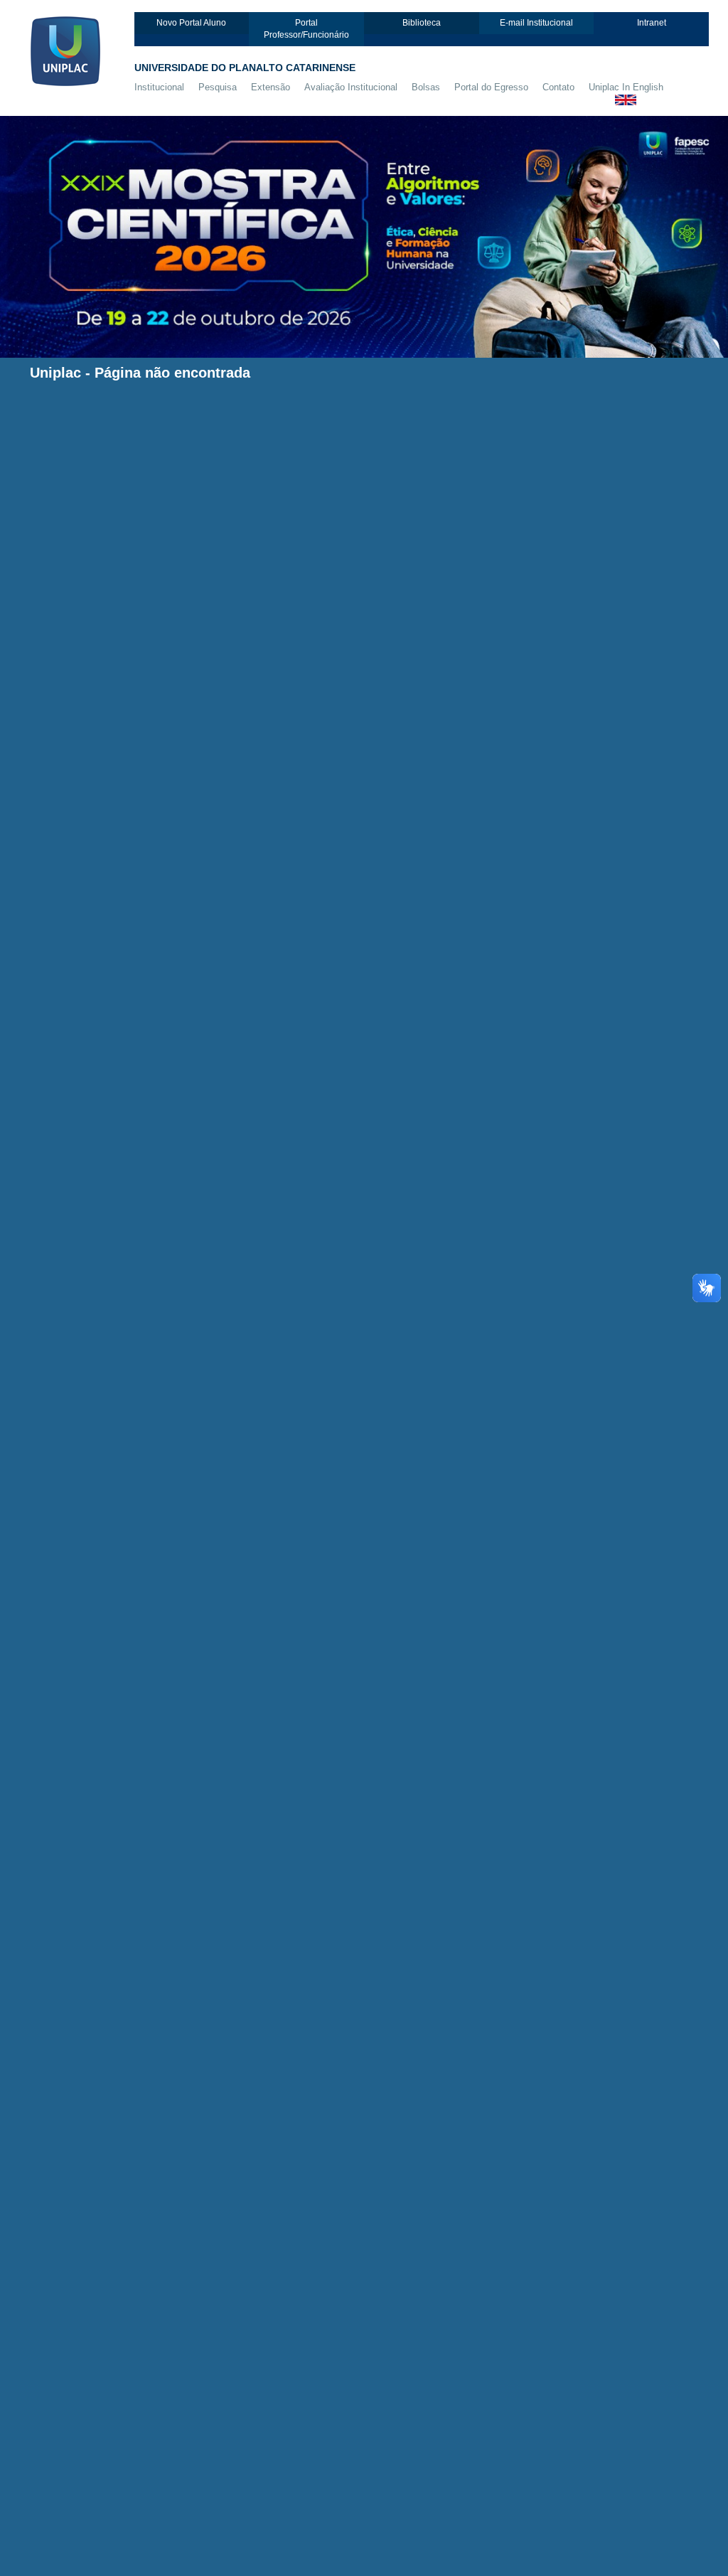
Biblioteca (422, 23)
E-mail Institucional (536, 23)
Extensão (271, 87)
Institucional (159, 87)
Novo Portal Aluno (191, 23)
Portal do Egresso (491, 87)
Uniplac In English (626, 87)
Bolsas (426, 87)
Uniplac (55, 373)
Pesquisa (218, 87)
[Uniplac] (77, 49)
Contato (558, 87)
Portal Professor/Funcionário (306, 29)
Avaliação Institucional (351, 87)
